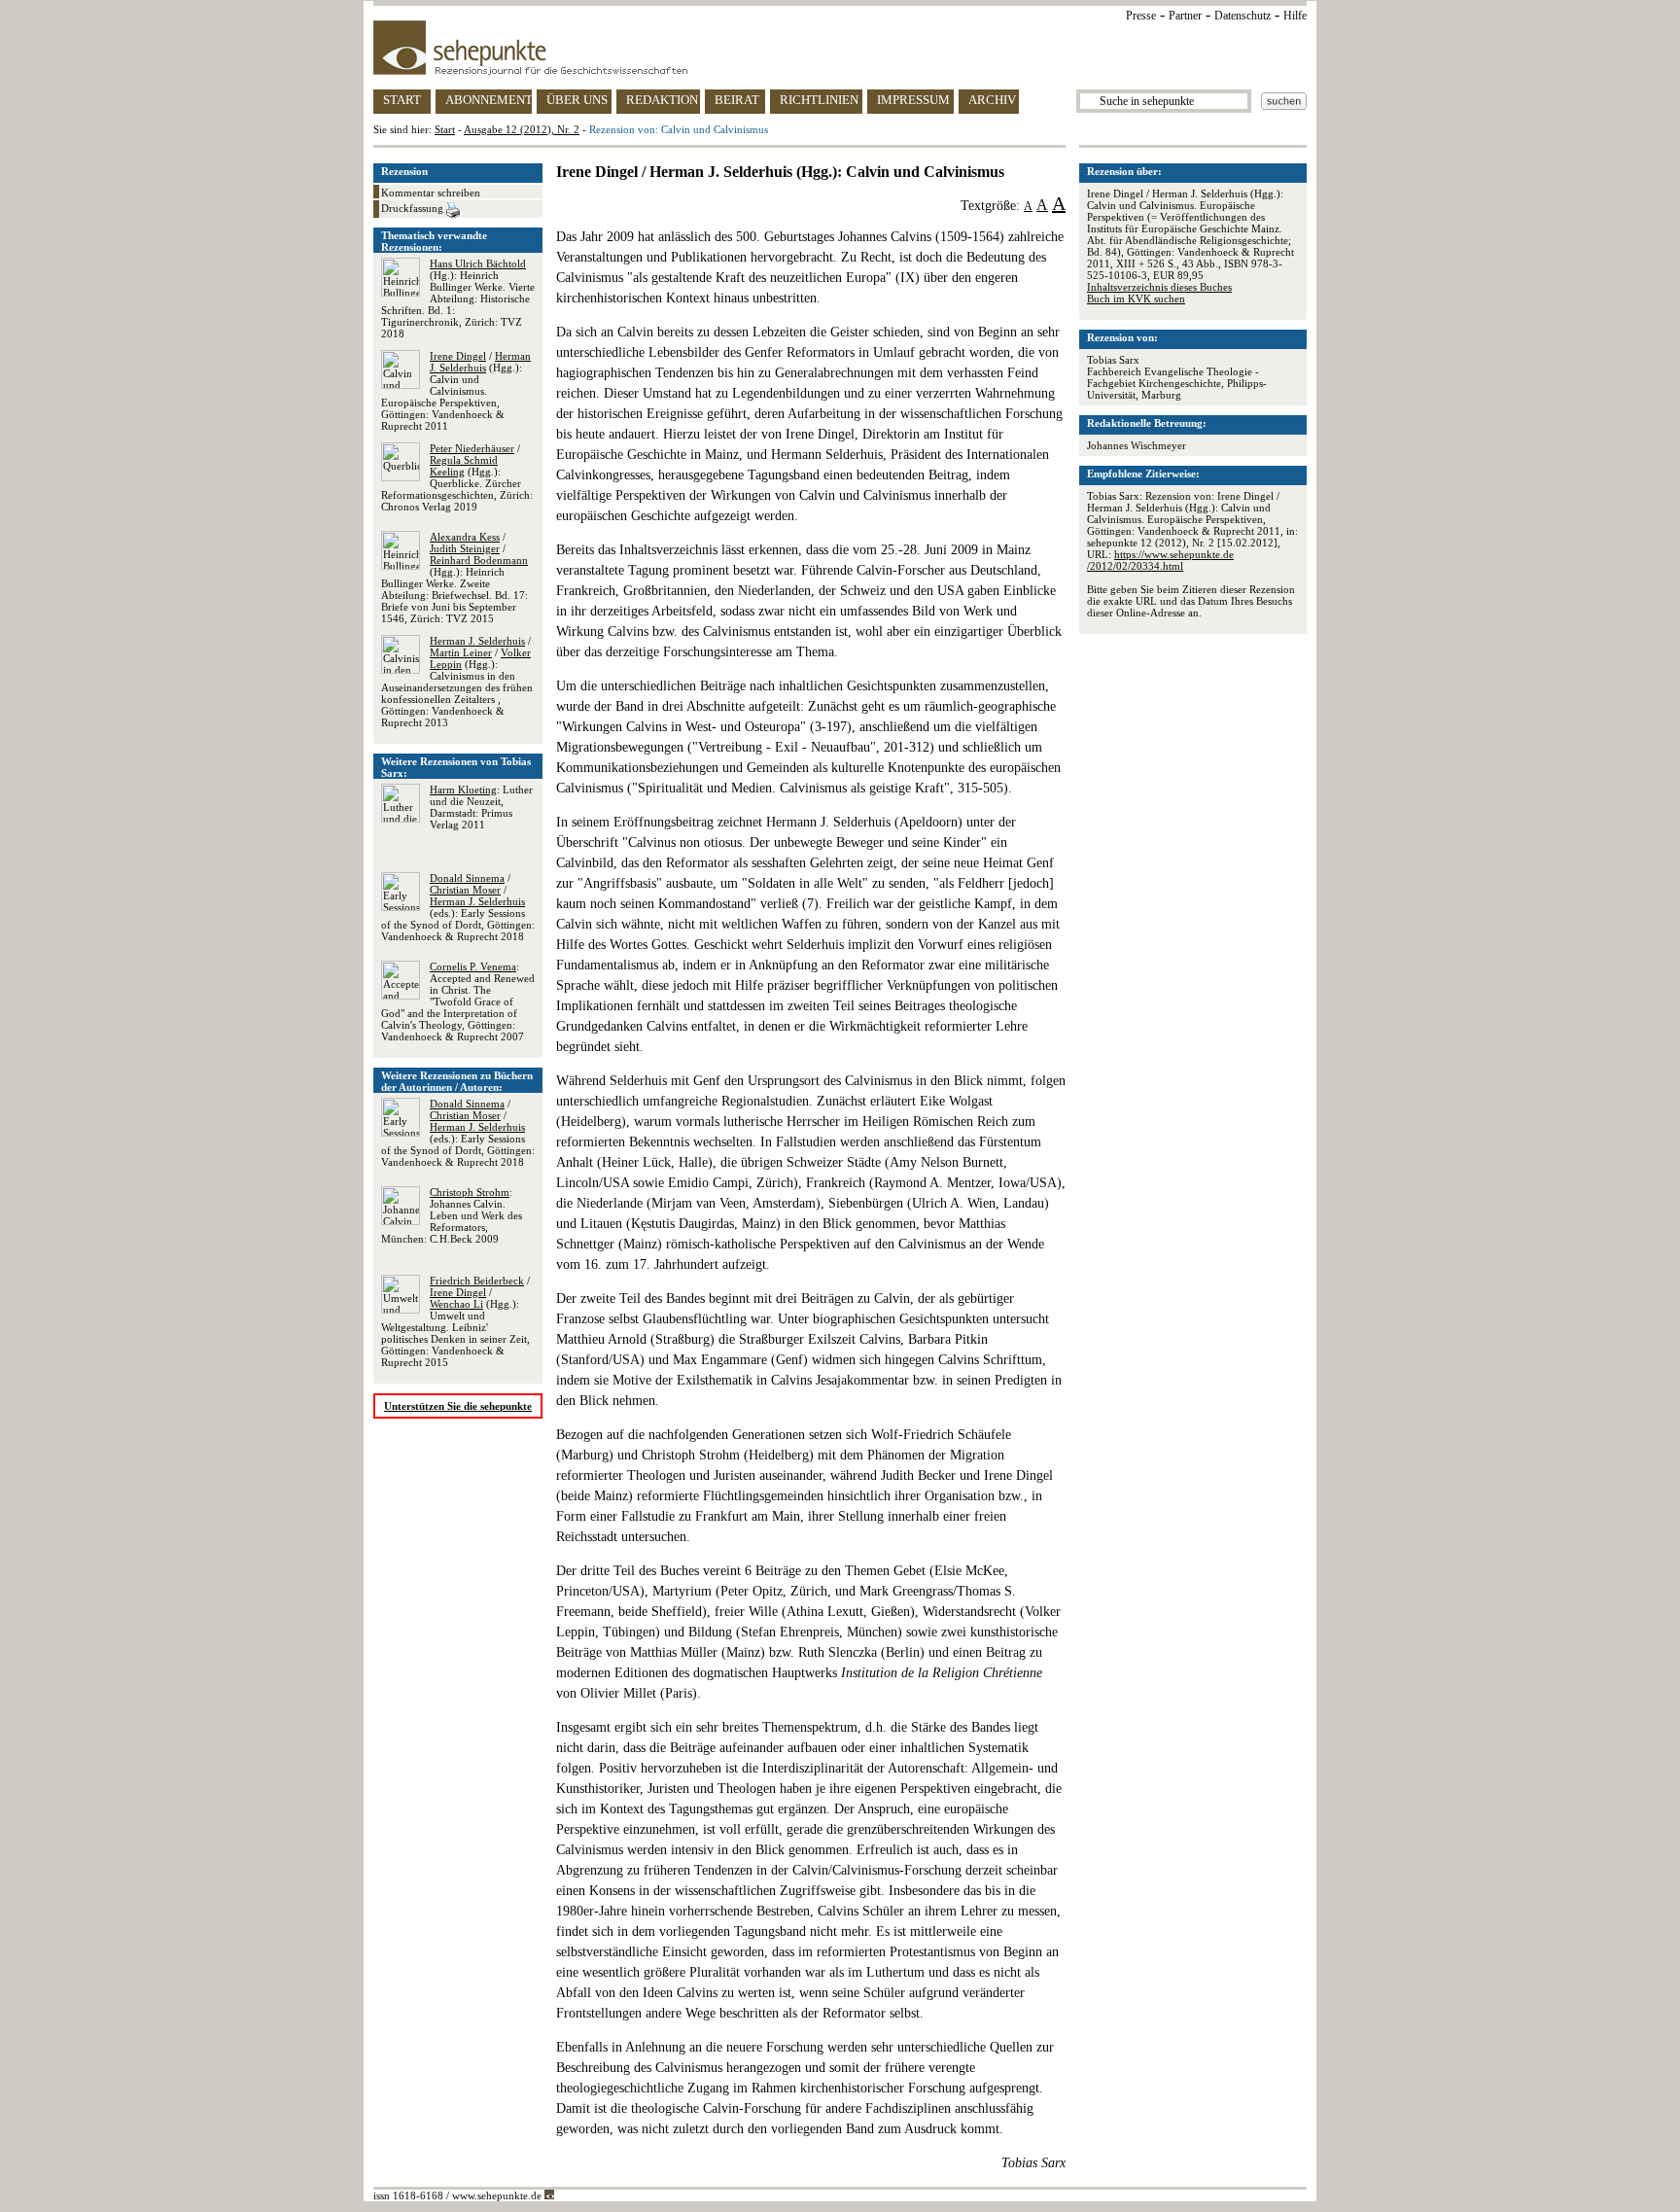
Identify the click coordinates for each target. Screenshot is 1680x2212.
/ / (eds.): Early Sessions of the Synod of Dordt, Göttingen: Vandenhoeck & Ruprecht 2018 (458, 907)
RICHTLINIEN (819, 100)
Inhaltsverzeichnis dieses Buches (1159, 287)
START (402, 100)
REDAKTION (662, 100)
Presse (1141, 16)
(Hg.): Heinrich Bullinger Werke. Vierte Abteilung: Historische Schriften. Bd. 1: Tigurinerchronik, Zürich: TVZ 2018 (458, 298)
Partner (1185, 16)
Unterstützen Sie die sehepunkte (458, 1406)
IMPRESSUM (913, 100)
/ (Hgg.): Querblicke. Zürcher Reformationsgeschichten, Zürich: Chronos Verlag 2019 (457, 477)
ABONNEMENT (489, 100)
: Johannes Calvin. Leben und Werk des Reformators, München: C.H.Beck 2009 (452, 1215)
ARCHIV (992, 100)
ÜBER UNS (577, 100)
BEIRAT (737, 100)
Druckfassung (414, 208)
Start (445, 129)
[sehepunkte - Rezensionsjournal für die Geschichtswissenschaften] (840, 48)
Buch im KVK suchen (1136, 298)
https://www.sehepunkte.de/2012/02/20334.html (1160, 560)
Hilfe (1295, 16)
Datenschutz (1242, 16)
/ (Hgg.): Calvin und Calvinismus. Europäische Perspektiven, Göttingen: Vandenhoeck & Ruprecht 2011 (456, 391)
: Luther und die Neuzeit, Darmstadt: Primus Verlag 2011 (481, 807)
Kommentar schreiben (431, 193)
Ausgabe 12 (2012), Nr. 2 (522, 129)
